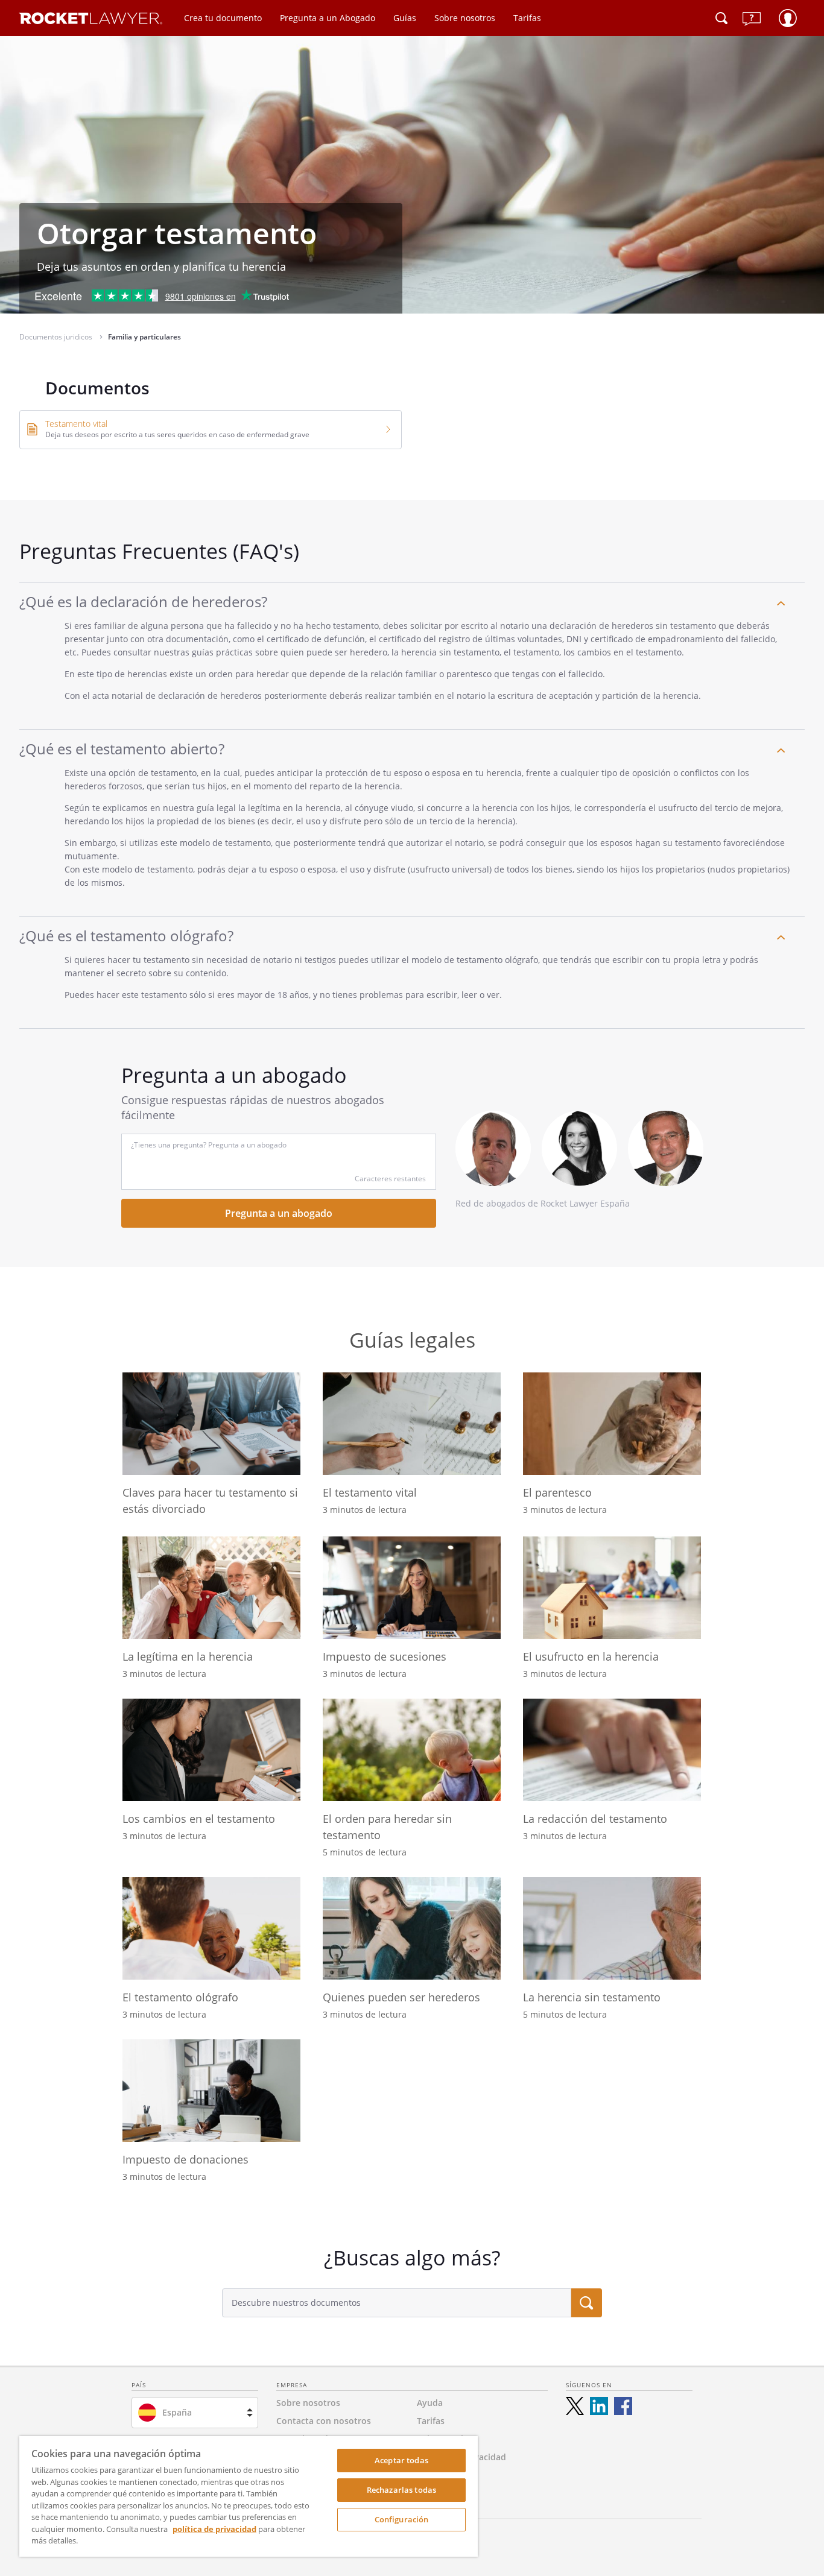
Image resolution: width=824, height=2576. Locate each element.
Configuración (402, 2519)
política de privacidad (214, 2529)
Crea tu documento (223, 18)
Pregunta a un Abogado (328, 18)
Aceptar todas (401, 2460)
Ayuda (430, 2403)
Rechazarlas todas (401, 2490)
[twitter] (575, 2406)
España (177, 2412)
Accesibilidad (444, 2475)
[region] (249, 2496)
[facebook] (623, 2406)
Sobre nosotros (465, 18)
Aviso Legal (440, 2439)
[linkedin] (599, 2406)
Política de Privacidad (461, 2457)
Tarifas (527, 18)
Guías (405, 18)
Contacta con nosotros (324, 2421)
